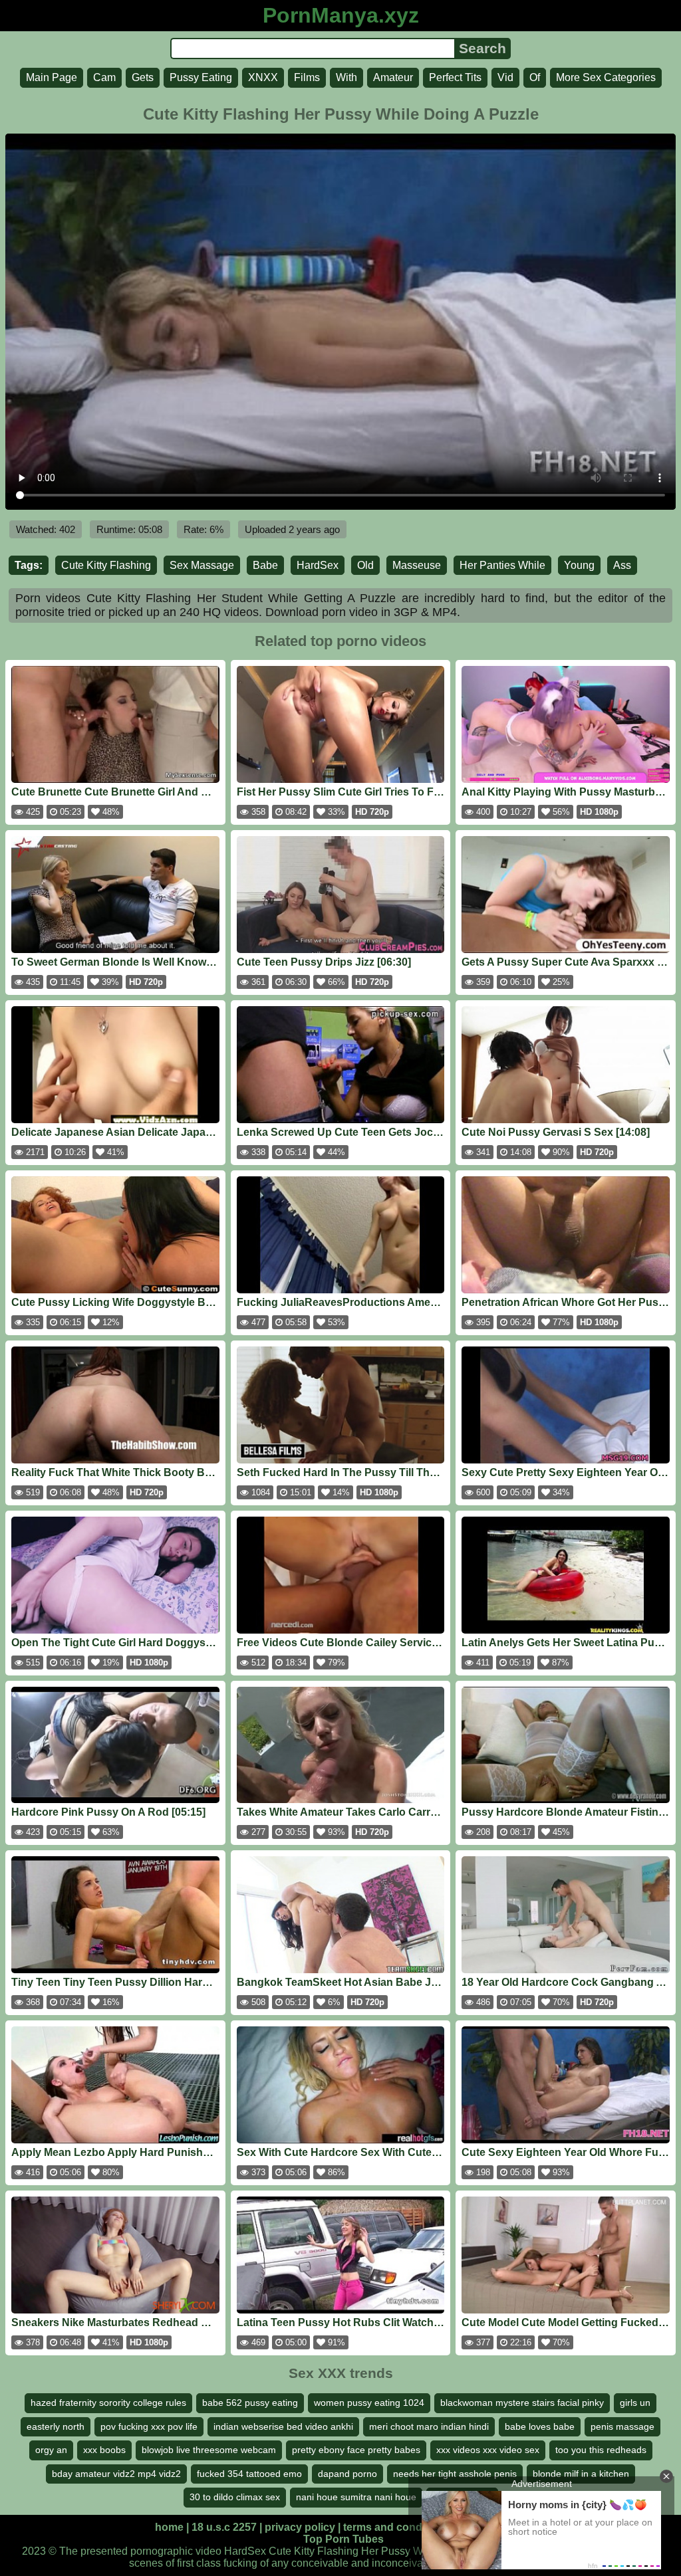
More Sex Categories (606, 77)
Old (365, 565)
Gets (143, 77)
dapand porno (347, 2474)
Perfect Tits (455, 77)
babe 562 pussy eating (250, 2403)
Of (535, 77)
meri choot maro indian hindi (429, 2426)
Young (579, 565)
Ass (622, 565)
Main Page (52, 77)
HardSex (318, 565)
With (346, 77)
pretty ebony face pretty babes (356, 2450)
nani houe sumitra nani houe (356, 2497)
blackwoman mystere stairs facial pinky (522, 2403)
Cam (104, 77)
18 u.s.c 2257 (224, 2527)
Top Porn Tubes (343, 2539)
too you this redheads (601, 2450)
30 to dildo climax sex (235, 2497)
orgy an (51, 2450)
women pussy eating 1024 (369, 2403)
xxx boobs (104, 2450)
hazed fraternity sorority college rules (108, 2403)
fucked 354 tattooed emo (249, 2474)
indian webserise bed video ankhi (283, 2426)
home (169, 2527)
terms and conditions (397, 2527)
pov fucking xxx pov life (149, 2426)
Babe (265, 565)
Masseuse (417, 565)
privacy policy (300, 2527)
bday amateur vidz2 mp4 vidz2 (116, 2474)
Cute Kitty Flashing (106, 565)
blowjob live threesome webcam (209, 2450)
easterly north (56, 2426)
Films (307, 77)
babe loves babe (540, 2426)
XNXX (263, 77)
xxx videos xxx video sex (488, 2450)
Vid (505, 77)
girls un (635, 2403)
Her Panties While (502, 565)
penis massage (622, 2426)
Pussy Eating (201, 77)
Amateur (393, 77)
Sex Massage (202, 565)
